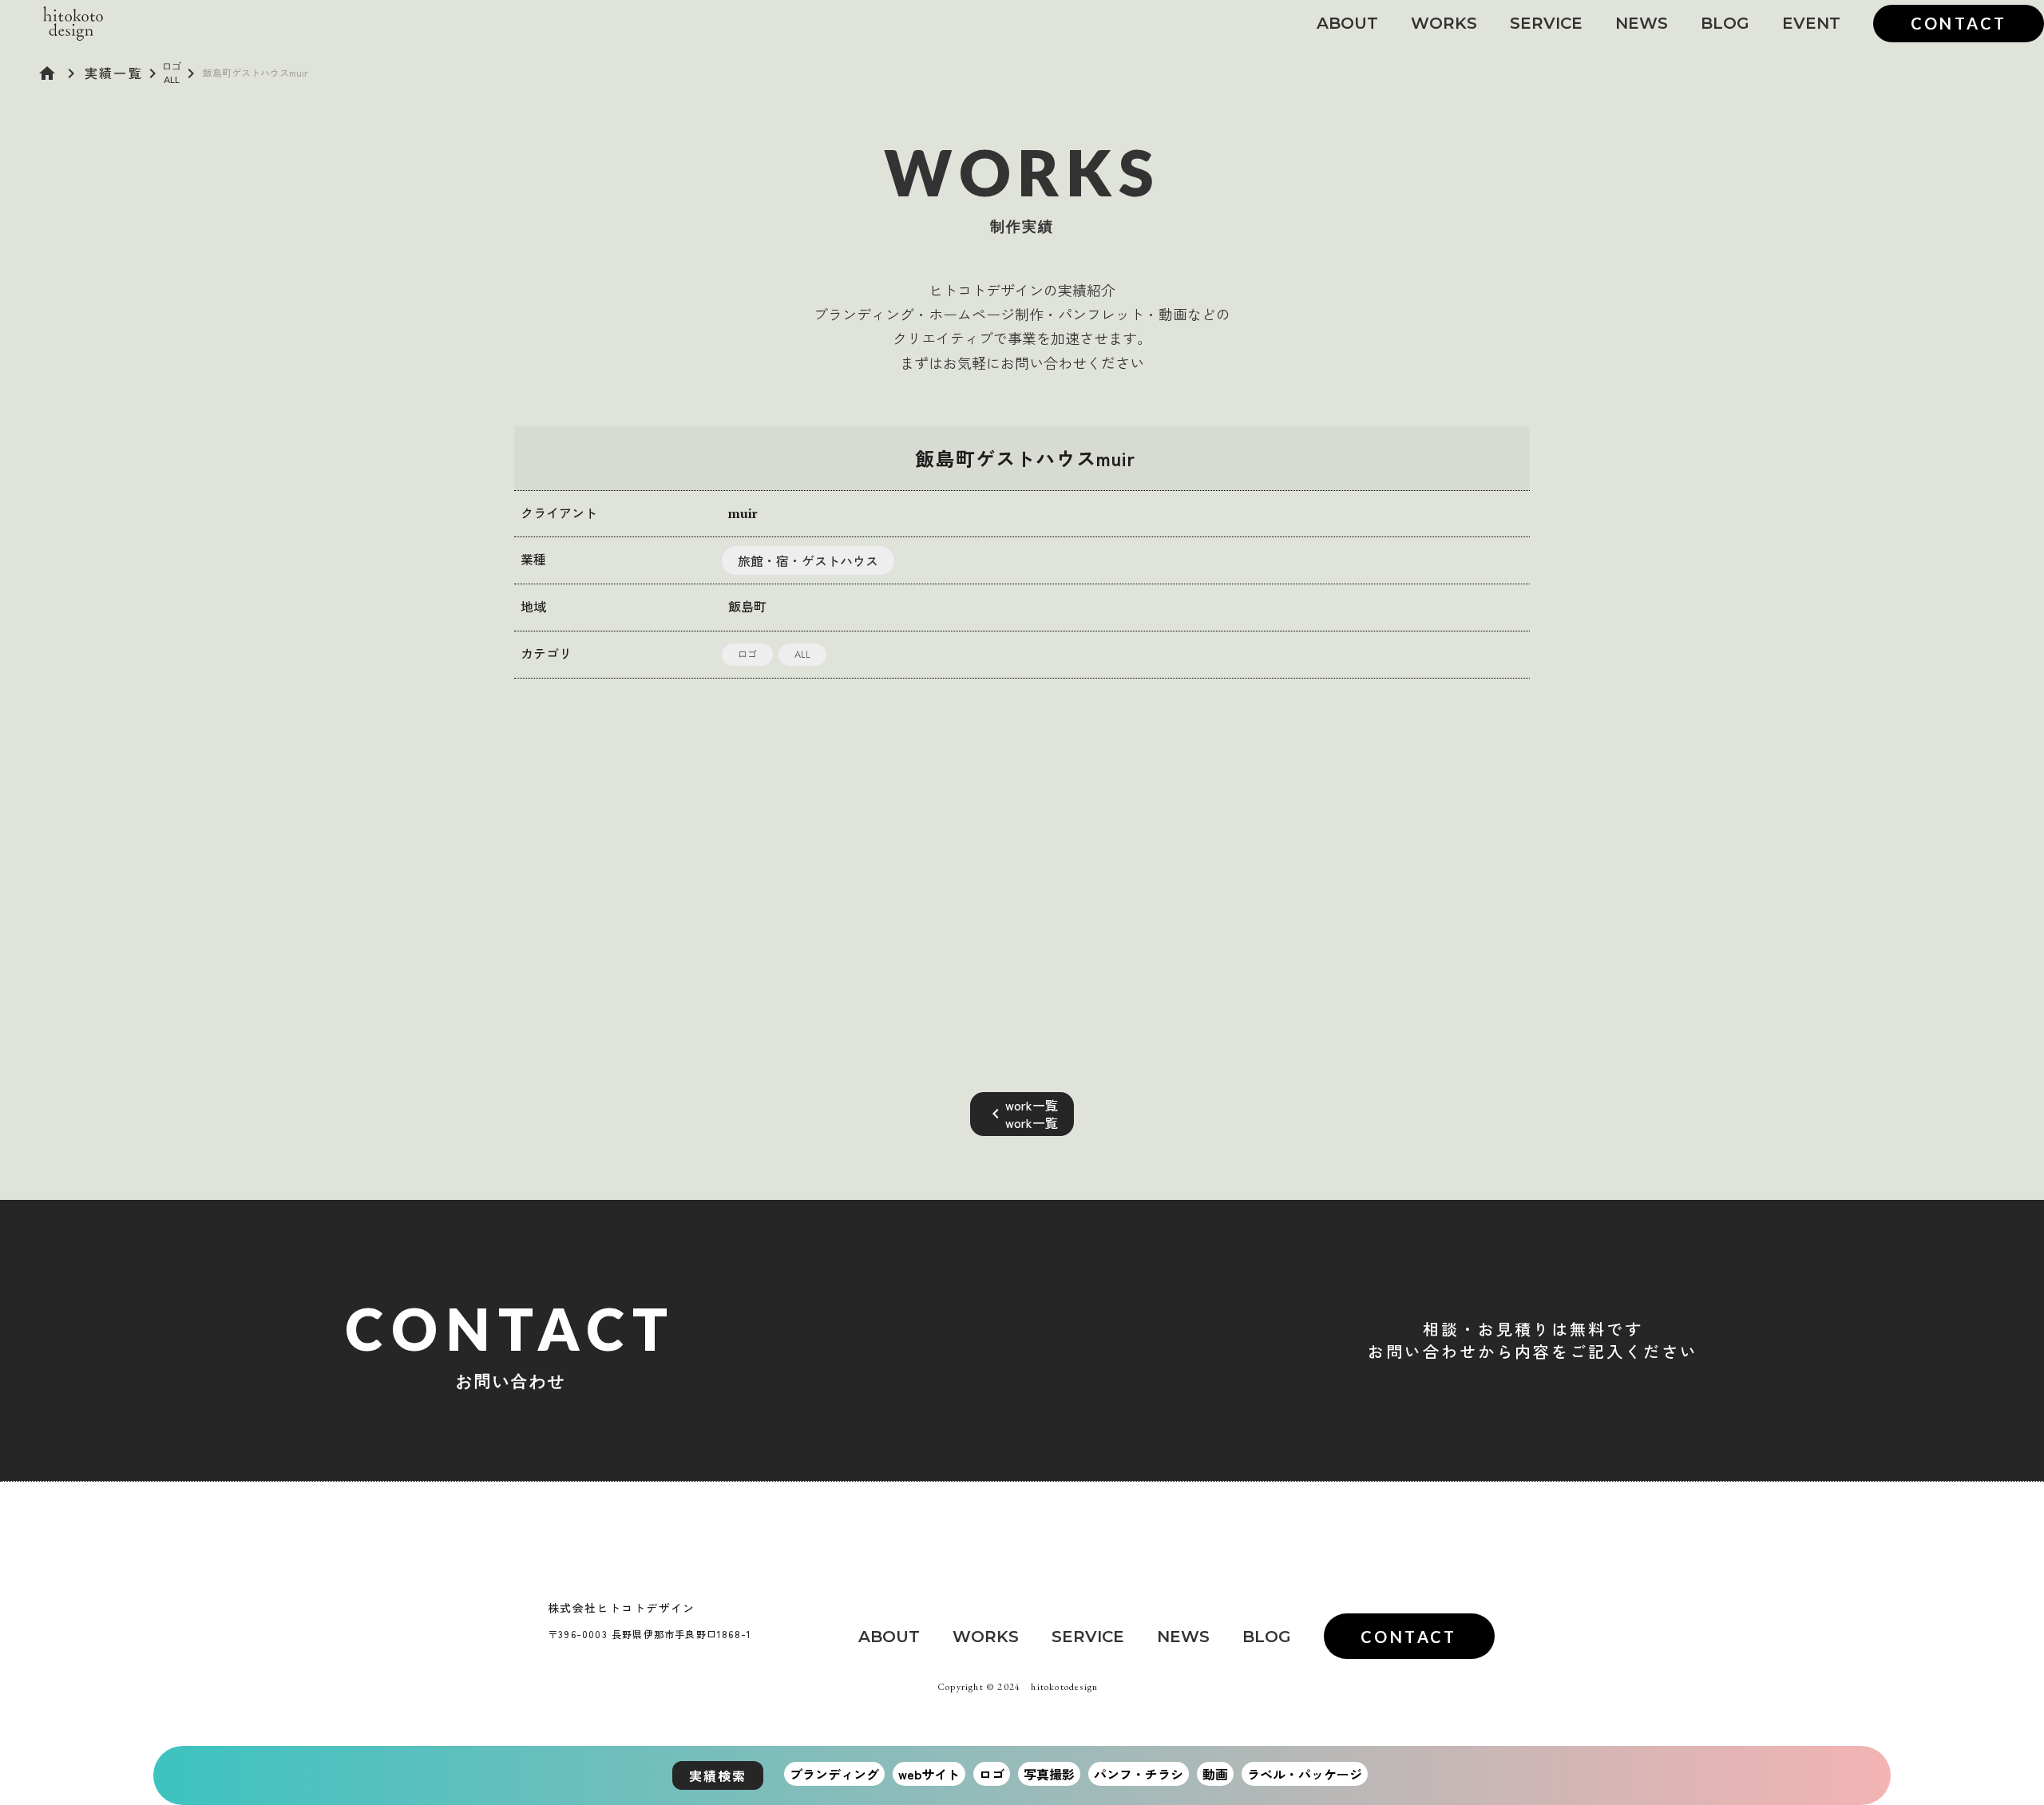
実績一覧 (114, 73)
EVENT (1811, 23)
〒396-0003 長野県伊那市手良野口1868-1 (650, 1634)
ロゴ (172, 66)
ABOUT (1347, 23)
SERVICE (1546, 23)
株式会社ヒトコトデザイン (622, 1608)
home (47, 73)
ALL (172, 79)
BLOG (1725, 23)
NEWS (1642, 23)
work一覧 (1032, 1105)
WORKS (1444, 23)
